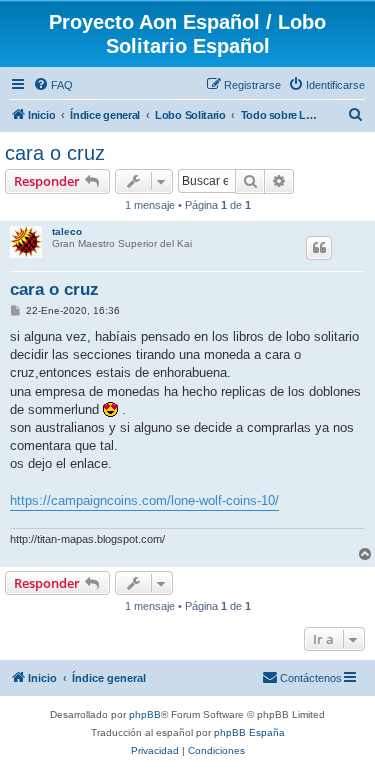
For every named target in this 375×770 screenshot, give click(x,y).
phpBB (145, 714)
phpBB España (249, 732)
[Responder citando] (319, 248)
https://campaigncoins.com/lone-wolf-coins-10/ (144, 500)
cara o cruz (55, 153)
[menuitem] (53, 85)
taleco (67, 231)
